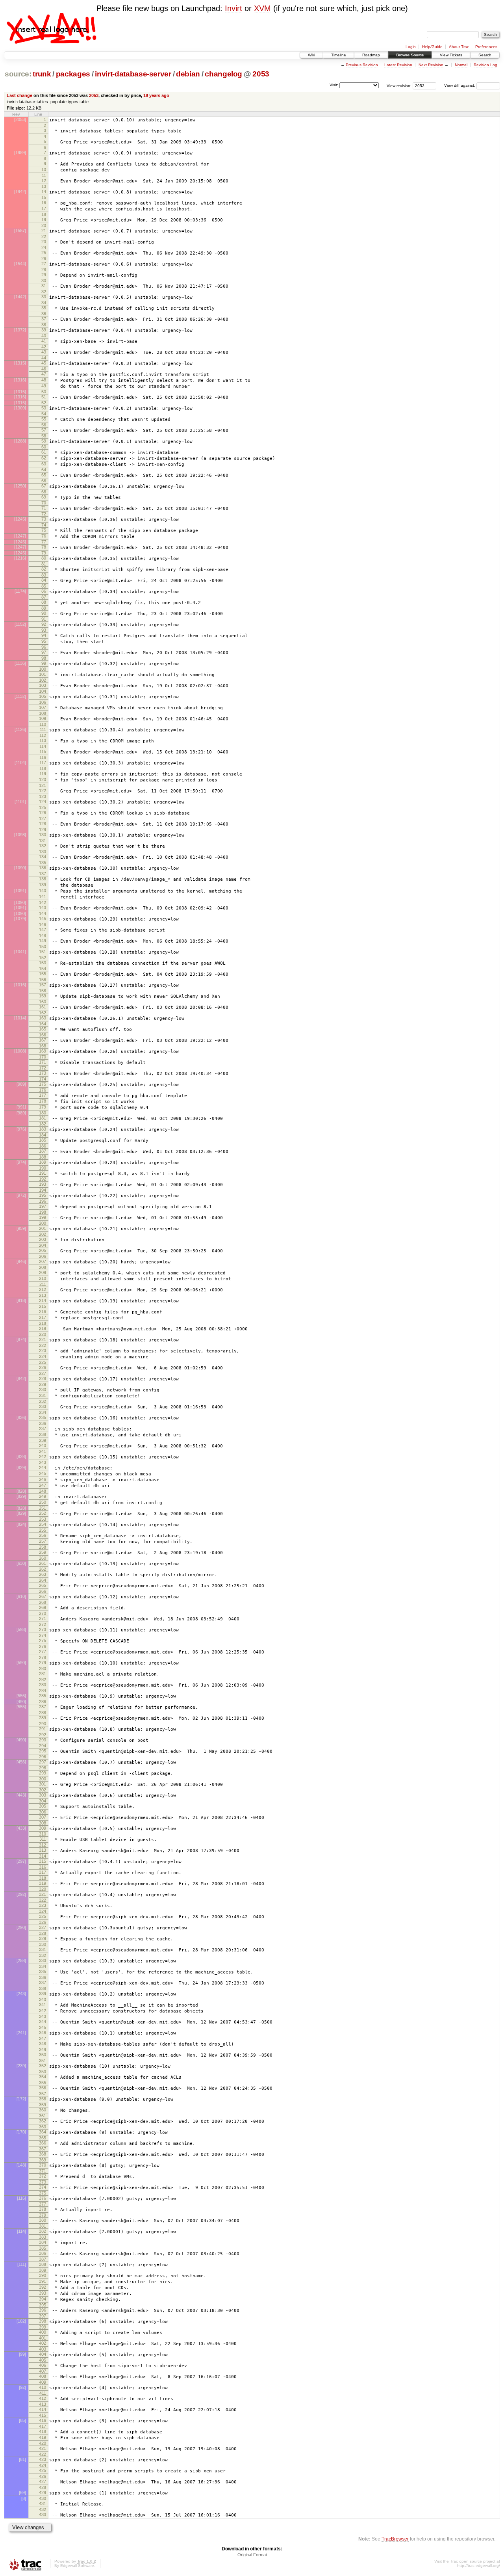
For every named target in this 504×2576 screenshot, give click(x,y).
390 (43, 2275)
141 (43, 896)
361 (43, 2116)
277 (43, 1652)
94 (44, 635)
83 (44, 575)
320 (43, 1889)
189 (43, 1162)
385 (43, 2248)
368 (43, 2154)
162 (43, 1013)
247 (43, 1485)
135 (43, 863)
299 (43, 1773)
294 (43, 1746)
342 (43, 2011)
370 (43, 2165)
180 (43, 1113)
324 (43, 1911)
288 (43, 1713)
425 (43, 2470)
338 (43, 1988)
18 (44, 214)
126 (43, 813)
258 (43, 1547)
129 (43, 830)
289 (43, 1718)
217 (43, 1317)
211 (43, 1284)
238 (43, 1434)
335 (43, 1972)
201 (43, 1228)
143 (43, 908)
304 (43, 1801)
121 (43, 785)
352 (43, 2066)
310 (43, 1834)
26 (44, 259)
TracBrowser (395, 2539)
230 (43, 1389)
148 (43, 936)
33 (44, 297)
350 (43, 2055)
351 (43, 2061)
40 (44, 336)
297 (43, 1762)
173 (43, 1073)
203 (43, 1239)
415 (43, 2415)
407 (43, 2371)
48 (44, 380)
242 (43, 1456)
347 (43, 2038)
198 (43, 1212)
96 (44, 647)
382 (43, 2231)
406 (43, 2365)
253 (43, 1519)
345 (43, 2027)
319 (43, 1883)
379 (43, 2215)
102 (43, 680)
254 (43, 1524)
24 (44, 247)
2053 (261, 74)
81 (44, 564)
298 (43, 1768)
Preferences (486, 47)
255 (43, 1530)
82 (44, 569)
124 (43, 802)
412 (43, 2398)
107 (43, 707)
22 (44, 236)
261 (43, 1563)
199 (43, 1217)
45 (44, 363)
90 (44, 613)
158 (43, 991)
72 (44, 514)
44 (44, 358)
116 (43, 757)
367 (43, 2149)
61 (44, 452)
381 (43, 2226)
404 (43, 2354)
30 (44, 281)
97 (44, 652)
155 (43, 974)
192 (43, 1179)
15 (44, 197)
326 (43, 1922)
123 (43, 796)
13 (44, 186)
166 (43, 1035)
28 (44, 270)
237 (43, 1428)
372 (43, 2176)
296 (43, 1757)
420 (43, 2443)
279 (43, 1663)
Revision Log (485, 65)
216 (43, 1311)
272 (43, 1624)
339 (43, 1994)
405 (43, 2360)
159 (43, 996)
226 (43, 1367)
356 (43, 2088)
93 (44, 630)
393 (43, 2293)
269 (43, 1607)
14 (44, 192)
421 (43, 2448)
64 (44, 470)
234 (43, 1412)
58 (44, 436)
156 (43, 980)
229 (43, 1384)
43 (44, 352)
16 (44, 203)
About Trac (459, 47)
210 (43, 1278)
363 (43, 2127)
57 (44, 430)
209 (43, 1272)
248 (43, 1491)
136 (43, 868)
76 (44, 536)
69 (44, 497)
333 (43, 1960)
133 (43, 852)
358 (43, 2099)
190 (43, 1168)
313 (43, 1850)
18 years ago (156, 95)
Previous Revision (362, 65)
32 (44, 292)
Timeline (339, 55)
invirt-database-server (133, 74)
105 (43, 696)
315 (43, 1861)
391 (43, 2281)
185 (43, 1140)
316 (43, 1867)
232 (43, 1401)
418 (43, 2431)
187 (43, 1151)
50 (44, 392)
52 (44, 403)
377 (43, 2204)
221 (43, 1339)
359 (43, 2105)
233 (43, 1406)
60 (44, 447)
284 (43, 1691)
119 (43, 774)
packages (73, 74)
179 (43, 1107)
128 (43, 824)
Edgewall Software (77, 2566)
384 (43, 2242)
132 (43, 846)
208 (43, 1267)
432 (43, 2509)
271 (43, 1618)
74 (44, 525)
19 (44, 219)
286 (43, 1702)
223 (43, 1350)
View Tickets (451, 55)
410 (43, 2387)
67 (44, 486)
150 (43, 947)
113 (43, 740)
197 (43, 1206)
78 (44, 547)
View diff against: (460, 85)
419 (43, 2437)
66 (44, 481)
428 (43, 2487)
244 (43, 1467)
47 (44, 374)
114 (43, 746)
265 (43, 1585)
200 (43, 1223)
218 (43, 1323)
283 (43, 1685)
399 (43, 2327)
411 (43, 2393)
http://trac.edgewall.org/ (479, 2566)
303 (43, 1795)
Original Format (252, 2555)
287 (43, 1707)
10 (44, 169)
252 (43, 1513)
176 (43, 1090)
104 (43, 691)
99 (44, 663)
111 (43, 729)
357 (43, 2094)
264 (43, 1580)
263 (43, 1574)
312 (43, 1845)
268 (43, 1602)
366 (43, 2143)
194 (43, 1190)
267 (43, 1596)
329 (43, 1938)
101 (43, 674)
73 (44, 519)
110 (43, 724)
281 (43, 1674)
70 (44, 503)
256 (43, 1535)
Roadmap (371, 55)
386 (43, 2253)
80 (44, 558)
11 (44, 175)
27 (44, 264)
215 (43, 1306)
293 (43, 1740)
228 (43, 1378)
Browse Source (410, 55)
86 (44, 591)
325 (43, 1916)
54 (44, 414)
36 (44, 314)
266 (43, 1591)
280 (43, 1668)
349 (43, 2050)
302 (43, 1790)
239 (43, 1440)
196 (43, 1201)
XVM (262, 8)
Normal (461, 65)
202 (43, 1234)
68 (44, 492)
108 (43, 713)
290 (43, 1724)
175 (43, 1084)
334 (43, 1966)
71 (44, 508)
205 (43, 1250)
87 (44, 597)
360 (43, 2110)
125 (43, 807)
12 (44, 180)
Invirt (233, 8)
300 (43, 1779)
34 (44, 303)
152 (43, 958)
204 (43, 1245)
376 (43, 2198)
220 (43, 1334)
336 (43, 1977)
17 (44, 208)
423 (43, 2459)
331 (43, 1949)
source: (18, 74)
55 (44, 419)
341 (43, 2005)
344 (43, 2022)
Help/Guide (432, 47)
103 (43, 685)
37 (44, 319)
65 (44, 475)
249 (43, 1496)
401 (43, 2338)
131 (43, 841)
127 (43, 818)
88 (44, 602)
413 (43, 2404)
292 (43, 1735)
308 (43, 1823)
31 (44, 286)
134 (43, 857)
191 (43, 1173)
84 (44, 580)
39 (44, 330)
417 (43, 2426)
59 (44, 441)
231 (43, 1395)
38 (44, 325)
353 (43, 2072)
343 (43, 2016)
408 (43, 2376)
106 (43, 702)
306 (43, 1812)
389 (43, 2270)
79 (44, 553)
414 (43, 2409)
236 (43, 1423)
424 (43, 2465)
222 (43, 1345)
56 (44, 425)
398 (43, 2321)
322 (43, 1900)
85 (44, 586)
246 (43, 1479)
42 (44, 347)
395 (43, 2305)
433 (43, 2515)
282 (43, 1680)
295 (43, 1751)
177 (43, 1095)
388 (43, 2264)
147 (43, 930)
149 (43, 941)
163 (43, 1018)
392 (43, 2287)
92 (44, 624)
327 (43, 1927)
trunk (42, 74)
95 (44, 641)
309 (43, 1828)
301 (43, 1784)
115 (43, 751)
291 (43, 1729)
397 (43, 2316)
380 (43, 2220)
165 (43, 1029)
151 (43, 952)
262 (43, 1569)
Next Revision (431, 65)
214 (43, 1300)
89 (44, 608)
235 (43, 1417)
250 (43, 1502)
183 (43, 1129)
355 (43, 2083)
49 (44, 386)
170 (43, 1057)
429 (43, 2492)
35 (44, 308)
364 (43, 2132)
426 (43, 2476)
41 (44, 341)
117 (43, 763)
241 (43, 1451)
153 (43, 963)
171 (43, 1062)
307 (43, 1817)
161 (43, 1007)
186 (43, 1146)
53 (44, 408)
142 (43, 902)
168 (43, 1046)
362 (43, 2121)
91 (44, 619)
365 (43, 2138)
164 (43, 1024)
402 (43, 2343)
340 (43, 1999)
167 (43, 1040)
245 (43, 1473)
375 (43, 2193)
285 (43, 1696)
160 (43, 1002)
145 (43, 919)
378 (43, 2209)
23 (44, 242)
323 (43, 1905)
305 (43, 1806)
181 (43, 1118)
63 (44, 464)
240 (43, 1445)
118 (43, 768)
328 (43, 1933)
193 (43, 1184)
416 (43, 2420)
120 (43, 779)
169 (43, 1051)
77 (44, 542)
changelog (223, 74)
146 (43, 924)
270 (43, 1613)
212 (43, 1289)
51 (44, 397)
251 (43, 1508)
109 (43, 718)
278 (43, 1657)
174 (43, 1079)
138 (43, 879)
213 (43, 1295)
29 (44, 275)
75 (44, 530)
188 (43, 1157)
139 (43, 885)
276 (43, 1646)
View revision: (399, 85)
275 (43, 1640)
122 (43, 790)
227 (43, 1373)
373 (43, 2182)
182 (43, 1124)
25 (44, 253)
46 (44, 369)
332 (43, 1955)
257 (43, 1541)
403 (43, 2349)
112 (43, 735)
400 (43, 2332)
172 (43, 1068)
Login (411, 47)
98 (44, 658)
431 (43, 2503)
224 (43, 1356)
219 (43, 1328)
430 (43, 2498)
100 (43, 669)
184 (43, 1135)
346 (43, 2033)
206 (43, 1256)
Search (485, 55)
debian (188, 74)
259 (43, 1552)
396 (43, 2310)
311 (43, 1839)
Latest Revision (398, 65)
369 (43, 2160)
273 (43, 1629)
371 (43, 2171)
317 (43, 1872)
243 (43, 1462)
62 (44, 458)
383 (43, 2237)
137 (43, 874)
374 (43, 2187)
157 (43, 985)
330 (43, 1944)
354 (43, 2077)
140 (43, 891)
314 (43, 1856)
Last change (19, 95)
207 (43, 1261)
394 (43, 2299)
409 (43, 2382)
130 (43, 835)
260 (43, 1558)
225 (43, 1362)
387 (43, 2259)
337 (43, 1983)
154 (43, 969)
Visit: (334, 85)
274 (43, 1635)
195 (43, 1195)
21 (44, 231)
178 (43, 1101)
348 (43, 2044)
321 (43, 1894)
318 (43, 1878)
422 (43, 2454)
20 (44, 225)
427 (43, 2481)
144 (43, 913)
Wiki (311, 55)
